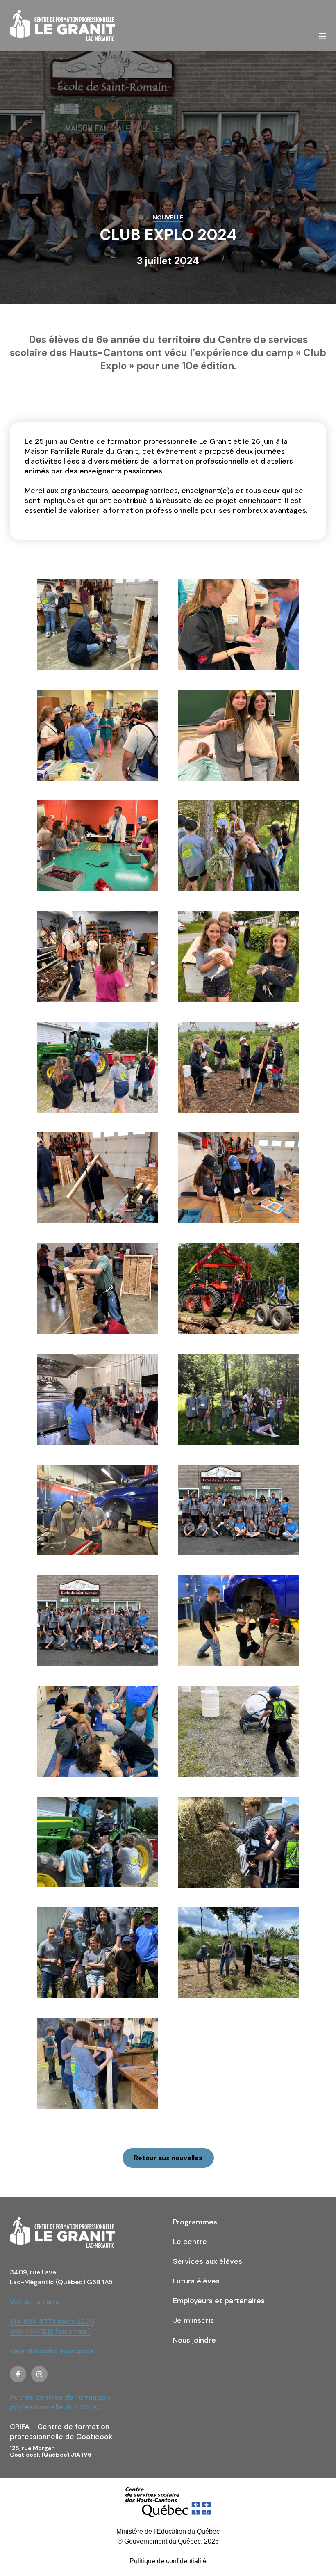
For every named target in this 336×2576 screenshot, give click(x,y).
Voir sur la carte (34, 2302)
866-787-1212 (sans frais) (50, 2331)
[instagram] (39, 2374)
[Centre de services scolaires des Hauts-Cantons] (168, 2502)
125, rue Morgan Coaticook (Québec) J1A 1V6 (51, 2451)
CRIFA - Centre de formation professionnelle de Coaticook (61, 2432)
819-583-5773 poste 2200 (52, 2321)
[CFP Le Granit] (62, 25)
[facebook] (18, 2374)
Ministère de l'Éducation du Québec (168, 2531)
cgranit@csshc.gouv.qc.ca (52, 2351)
